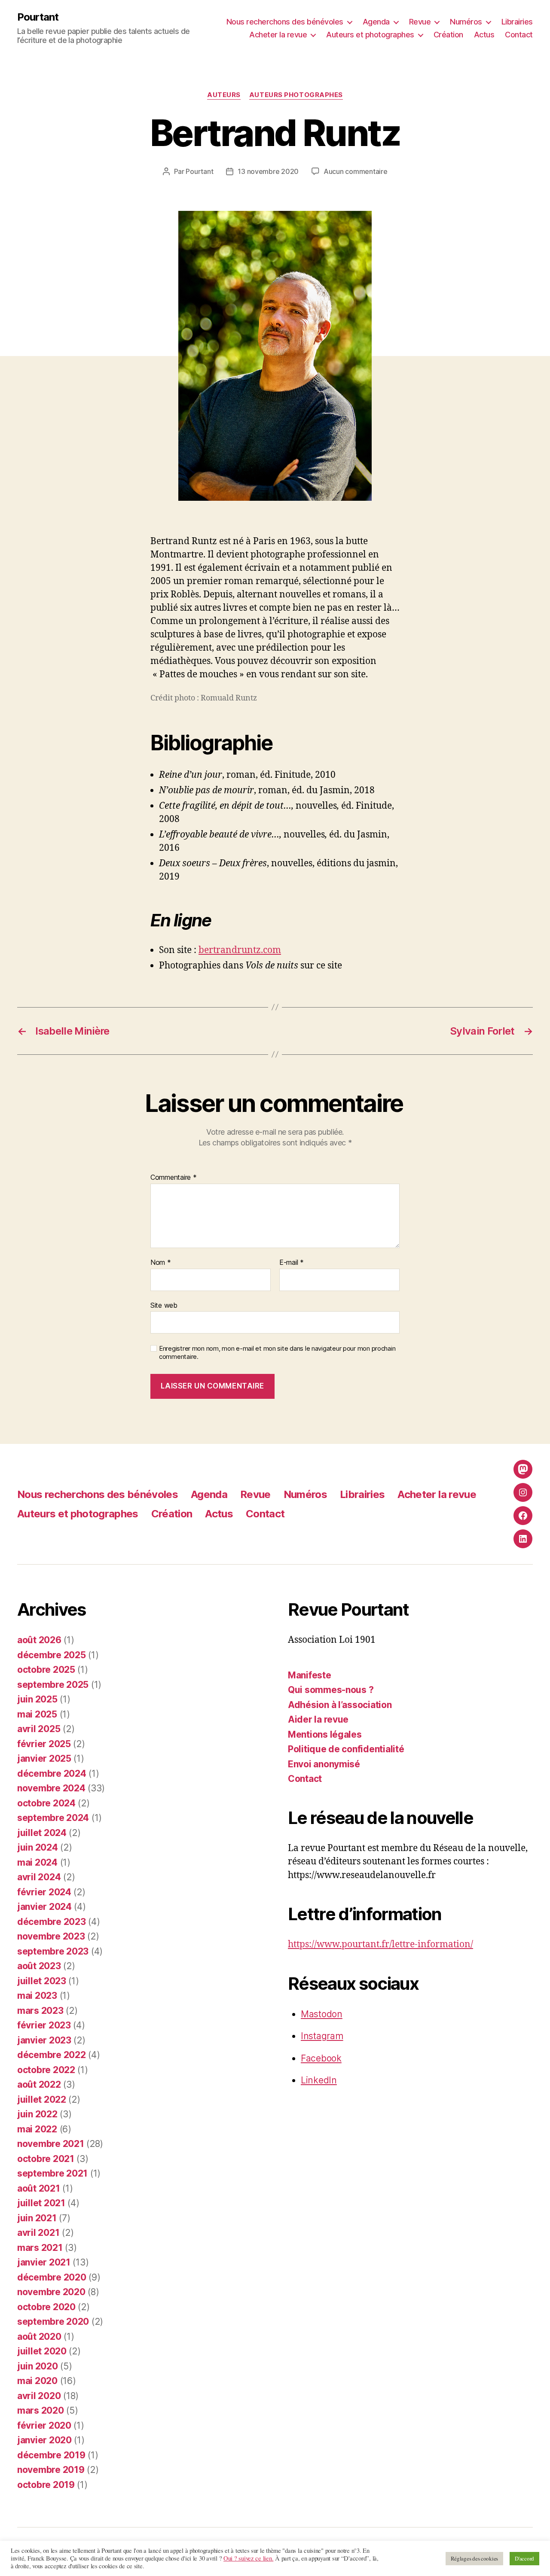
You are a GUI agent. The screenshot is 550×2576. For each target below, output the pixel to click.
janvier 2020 (44, 2440)
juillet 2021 (41, 2203)
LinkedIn (319, 2080)
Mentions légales (325, 1734)
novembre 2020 (51, 2292)
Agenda (376, 22)
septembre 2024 (53, 1818)
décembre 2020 (52, 2277)
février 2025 (44, 1744)
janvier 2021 (44, 2262)
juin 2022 (37, 2114)
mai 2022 (37, 2129)
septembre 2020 (53, 2322)
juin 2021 (37, 2218)
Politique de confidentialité (346, 1749)
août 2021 (39, 2188)
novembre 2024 (51, 1788)
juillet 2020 (42, 2351)
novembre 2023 (51, 1936)
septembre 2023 (53, 1951)
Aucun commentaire (355, 171)
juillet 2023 (42, 1981)
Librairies (517, 22)
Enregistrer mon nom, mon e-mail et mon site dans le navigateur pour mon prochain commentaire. (277, 1353)
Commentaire (174, 1178)
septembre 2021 (52, 2173)
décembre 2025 (52, 1655)
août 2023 (39, 1966)
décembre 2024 (52, 1774)
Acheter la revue (278, 35)
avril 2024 (39, 1877)
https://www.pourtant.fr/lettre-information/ (380, 1944)
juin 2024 (38, 1847)
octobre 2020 (46, 2307)
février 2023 (44, 2025)
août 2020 (39, 2337)
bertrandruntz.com (240, 950)
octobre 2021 (46, 2159)
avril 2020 (39, 2396)
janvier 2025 (44, 1758)
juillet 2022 (42, 2099)
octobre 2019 (46, 2485)
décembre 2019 (51, 2455)
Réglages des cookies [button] (475, 2558)
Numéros (466, 22)
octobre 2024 (46, 1803)
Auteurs (224, 95)
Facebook (321, 2058)
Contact (519, 35)
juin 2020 (38, 2366)
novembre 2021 (51, 2144)
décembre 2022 (52, 2055)
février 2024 (44, 1892)
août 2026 (39, 1640)
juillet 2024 (42, 1833)
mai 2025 (37, 1714)
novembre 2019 (51, 2470)
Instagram (322, 2036)
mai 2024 (37, 1862)
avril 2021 (38, 2233)
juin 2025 (37, 1699)
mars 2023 (40, 2011)
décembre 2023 (52, 1922)
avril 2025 (39, 1729)
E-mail (292, 1263)
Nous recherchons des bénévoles (285, 22)
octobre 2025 (46, 1670)
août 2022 (39, 2084)
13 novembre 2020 (268, 171)
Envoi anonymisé (324, 1764)
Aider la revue (318, 1719)
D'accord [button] (524, 2558)
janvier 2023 (44, 2040)
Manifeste (310, 1675)
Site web (164, 1305)
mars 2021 (40, 2248)
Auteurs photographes (296, 95)
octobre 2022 (46, 2070)
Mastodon (322, 2014)
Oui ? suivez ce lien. (248, 2558)
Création (448, 35)
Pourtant (38, 17)
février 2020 (44, 2425)
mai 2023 (37, 1996)
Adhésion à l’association (340, 1705)
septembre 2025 (53, 1685)
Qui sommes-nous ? (331, 1690)
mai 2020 (37, 2381)
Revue (420, 22)
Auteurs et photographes (370, 35)
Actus (484, 35)
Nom (161, 1263)
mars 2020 (41, 2410)
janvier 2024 (44, 1907)
